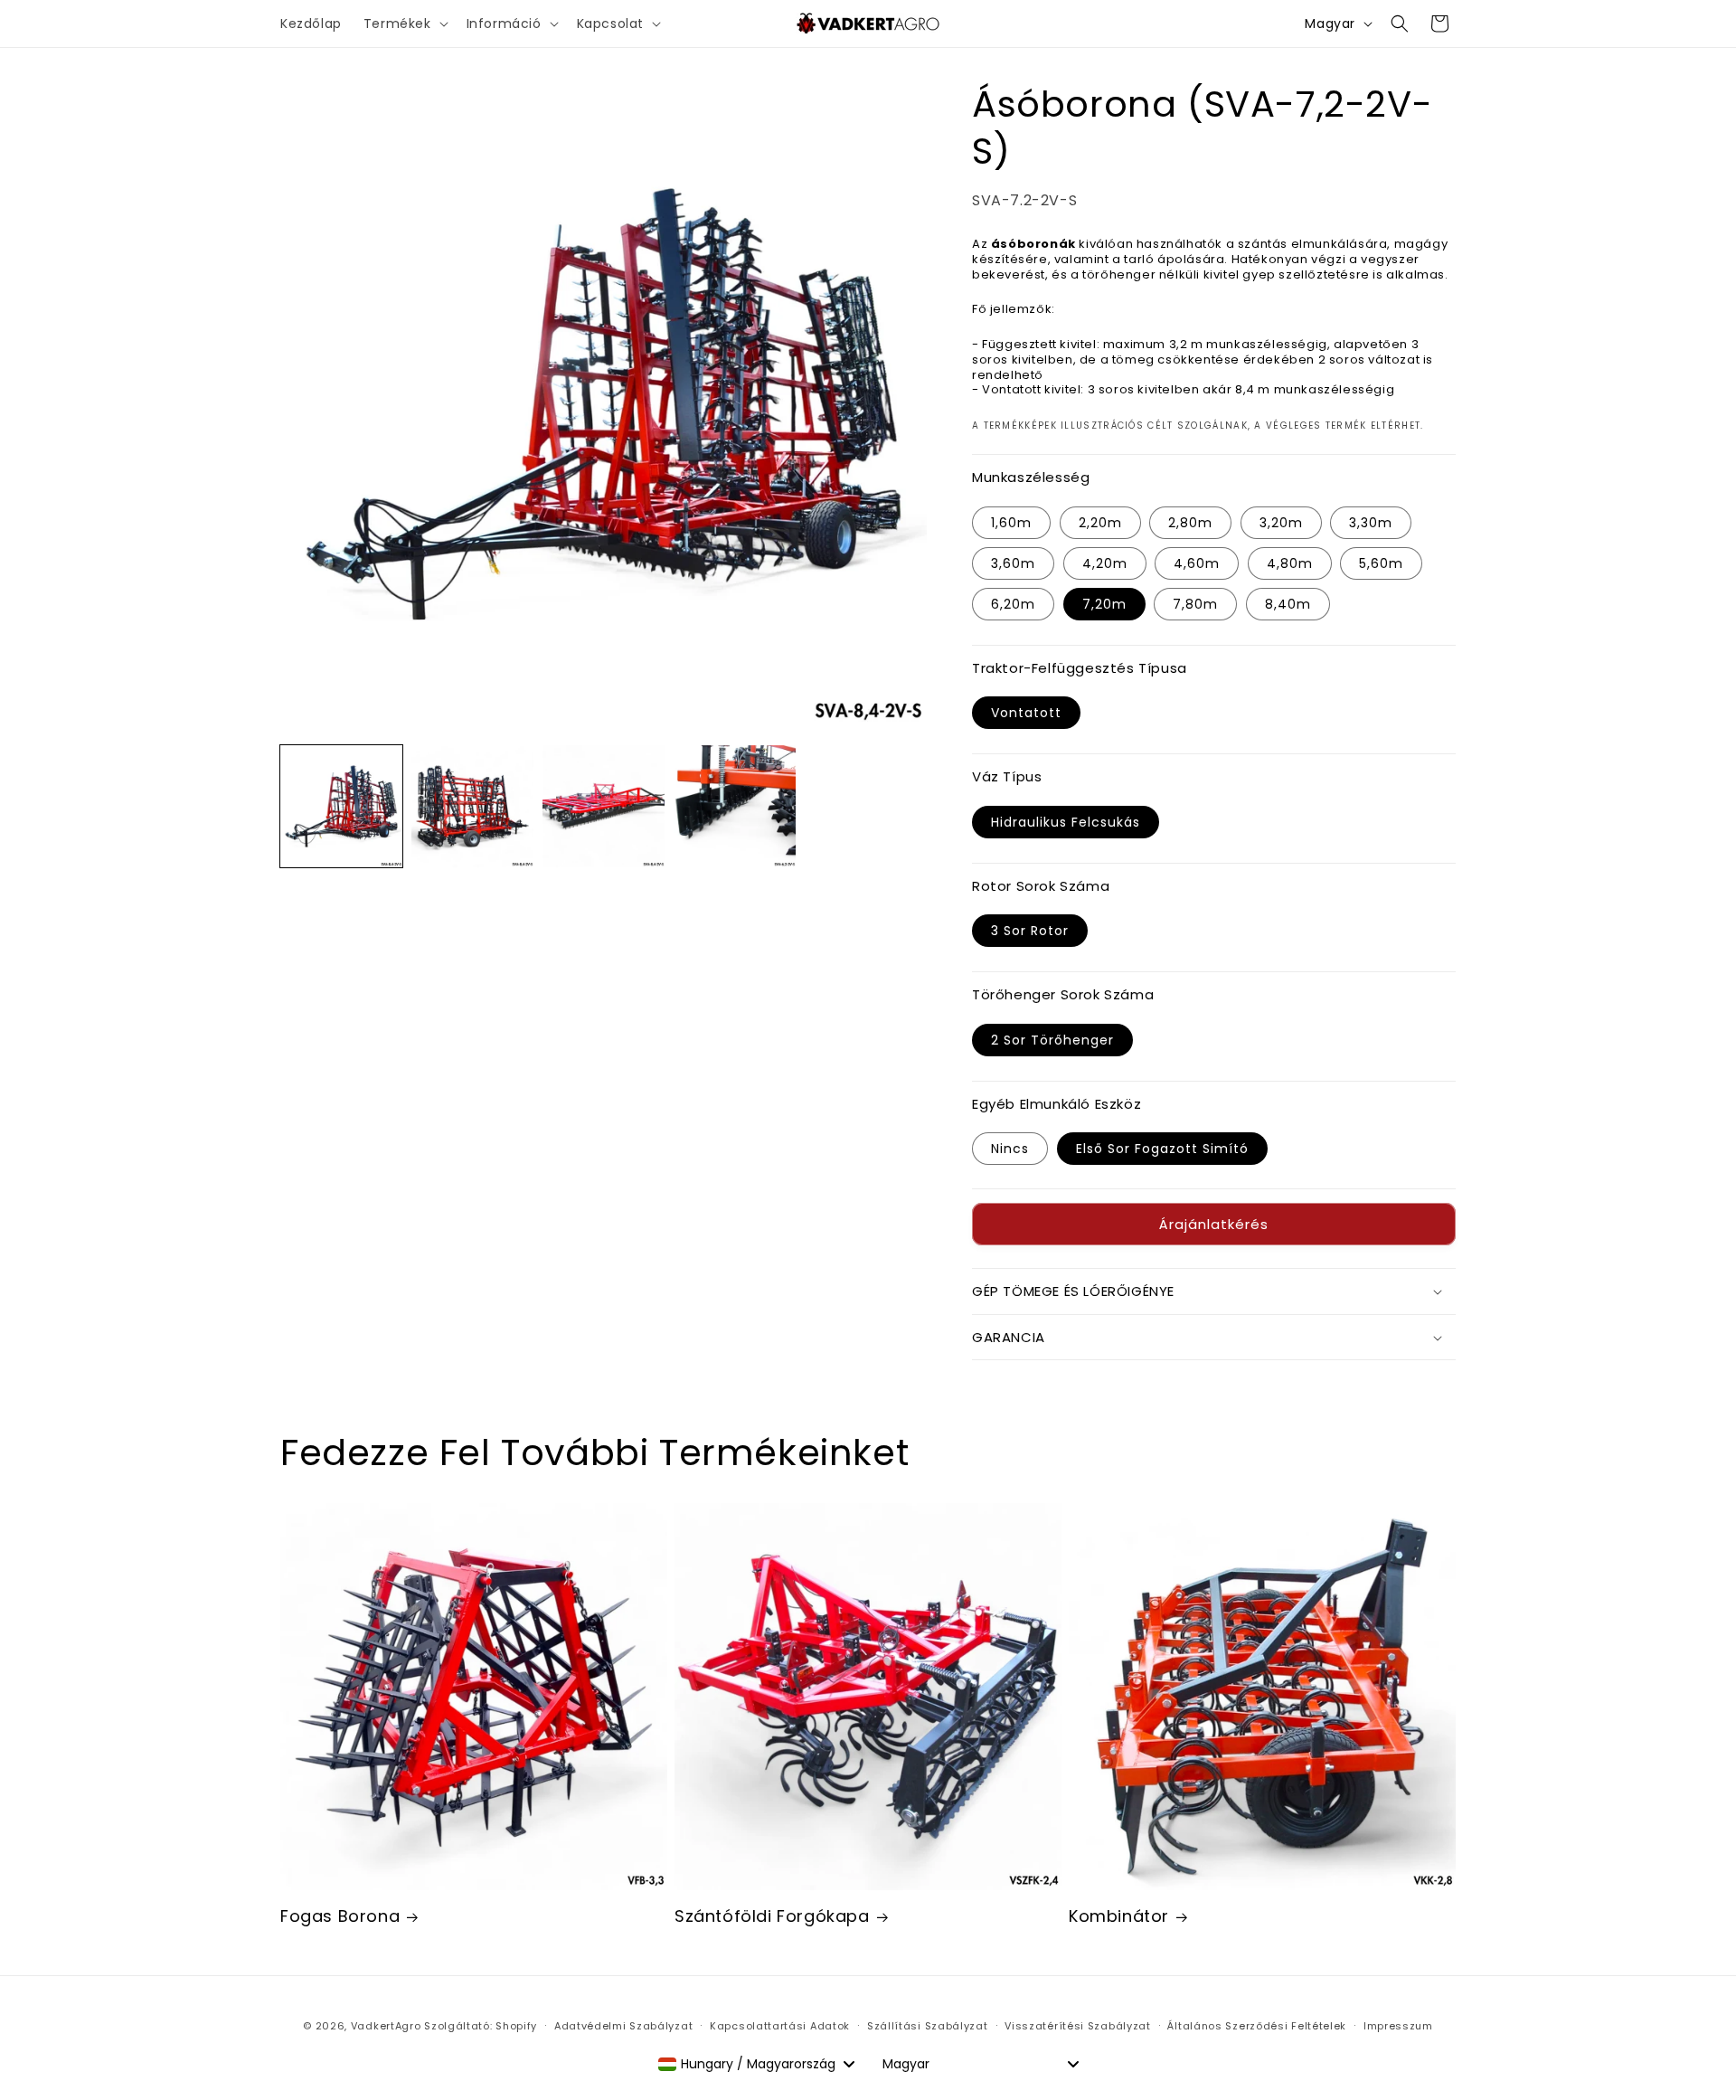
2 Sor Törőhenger (1052, 1040)
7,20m (1104, 604)
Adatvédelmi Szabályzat (623, 2026)
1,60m (1011, 523)
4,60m (1197, 563)
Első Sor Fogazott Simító (1162, 1149)
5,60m (1381, 563)
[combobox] (756, 2064)
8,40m (1288, 604)
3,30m (1371, 523)
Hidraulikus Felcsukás (1066, 822)
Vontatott (1026, 713)
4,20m (1105, 563)
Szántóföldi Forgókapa (772, 1916)
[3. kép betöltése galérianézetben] (604, 806)
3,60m (1013, 563)
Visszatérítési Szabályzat (1078, 2026)
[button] (404, 24)
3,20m (1281, 523)
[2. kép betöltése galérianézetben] (472, 806)
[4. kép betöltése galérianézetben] (735, 806)
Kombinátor (1119, 1916)
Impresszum (1398, 2026)
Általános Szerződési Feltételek (1257, 2026)
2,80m (1190, 523)
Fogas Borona (340, 1916)
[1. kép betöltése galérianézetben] (341, 806)
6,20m (1013, 604)
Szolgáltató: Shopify (481, 2026)
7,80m (1195, 604)
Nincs (1010, 1149)
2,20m (1100, 523)
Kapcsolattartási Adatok (780, 2026)
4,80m (1290, 563)
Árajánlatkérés (1214, 1224)
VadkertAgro (386, 2026)
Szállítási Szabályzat (928, 2026)
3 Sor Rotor (1030, 931)
